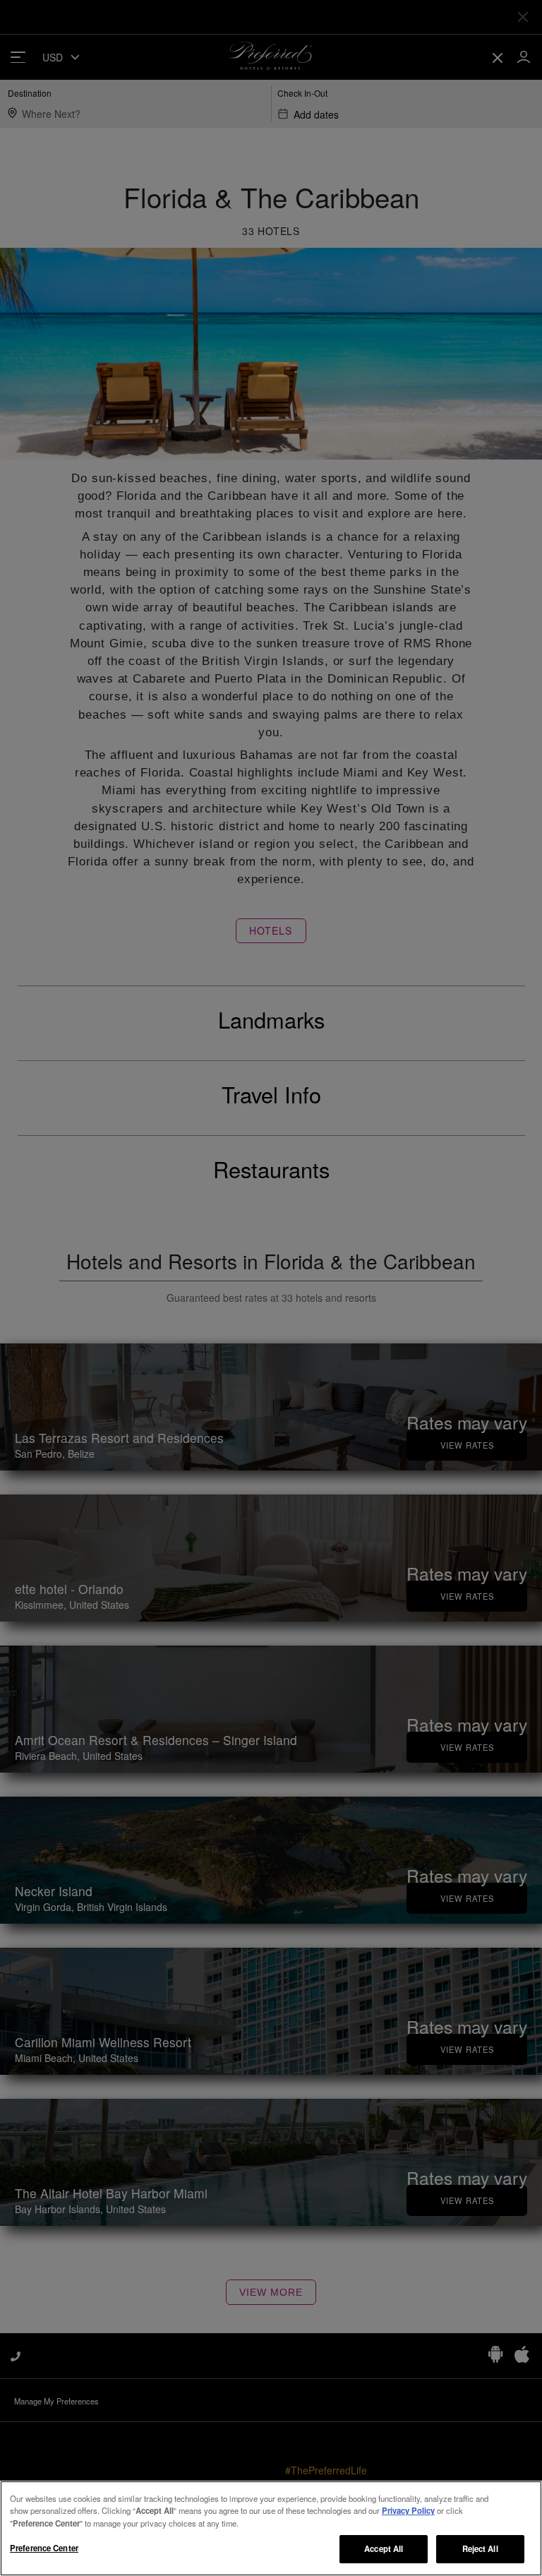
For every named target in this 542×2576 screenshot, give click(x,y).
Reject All (480, 2548)
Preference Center (44, 2548)
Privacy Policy (408, 2510)
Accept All (384, 2548)
